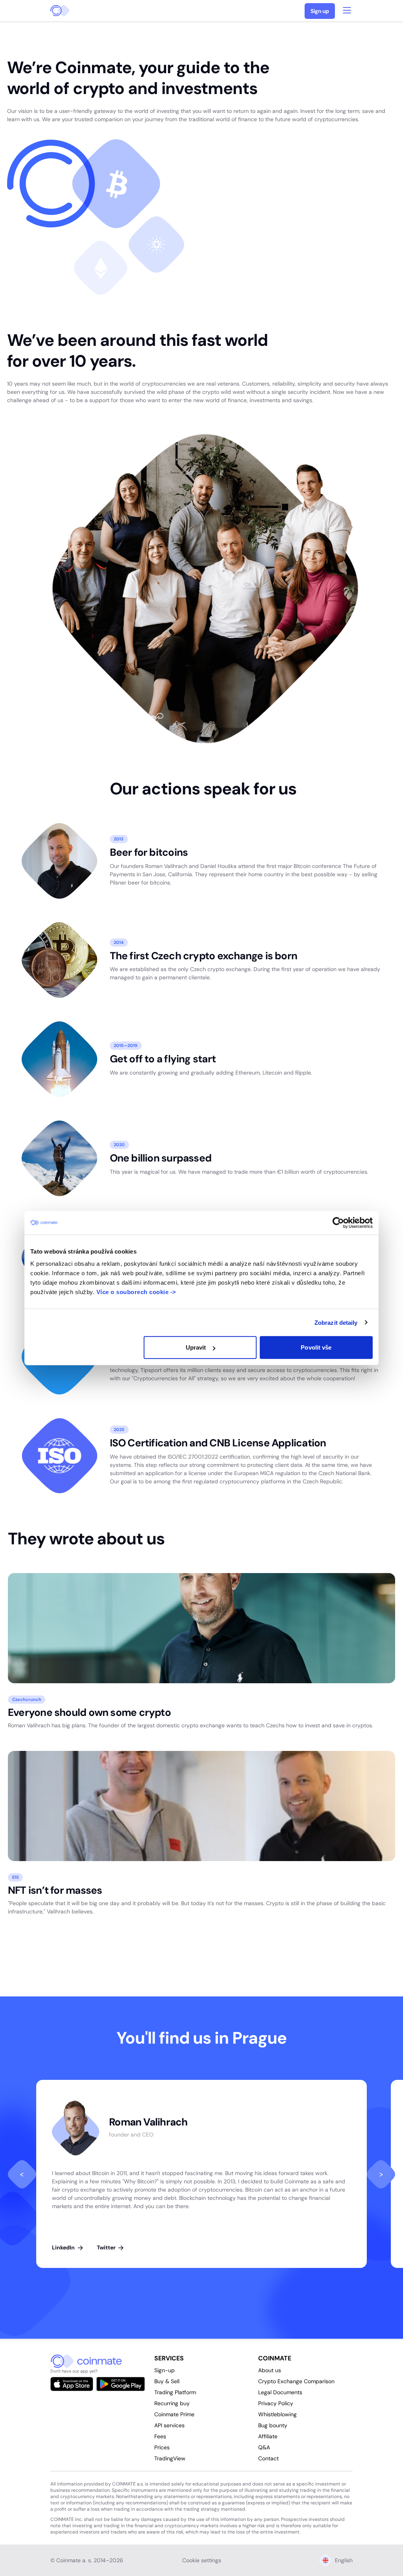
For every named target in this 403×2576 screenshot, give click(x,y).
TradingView (170, 2458)
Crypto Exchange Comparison (296, 2381)
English (344, 2560)
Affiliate (268, 2436)
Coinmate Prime (174, 2414)
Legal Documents (280, 2392)
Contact (268, 2458)
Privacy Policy (276, 2403)
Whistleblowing (277, 2414)
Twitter (107, 2247)
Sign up (320, 11)
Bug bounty (273, 2425)
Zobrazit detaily (336, 1322)
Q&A (264, 2447)
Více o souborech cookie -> (136, 1292)
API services (169, 2425)
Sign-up (165, 2370)
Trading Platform (175, 2392)
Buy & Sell (167, 2381)
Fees (160, 2436)
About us (270, 2370)
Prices (162, 2447)
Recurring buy (172, 2403)
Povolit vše (316, 1347)
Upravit (196, 1347)
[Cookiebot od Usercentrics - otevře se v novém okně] (338, 1222)
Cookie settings (202, 2560)
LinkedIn (64, 2247)
